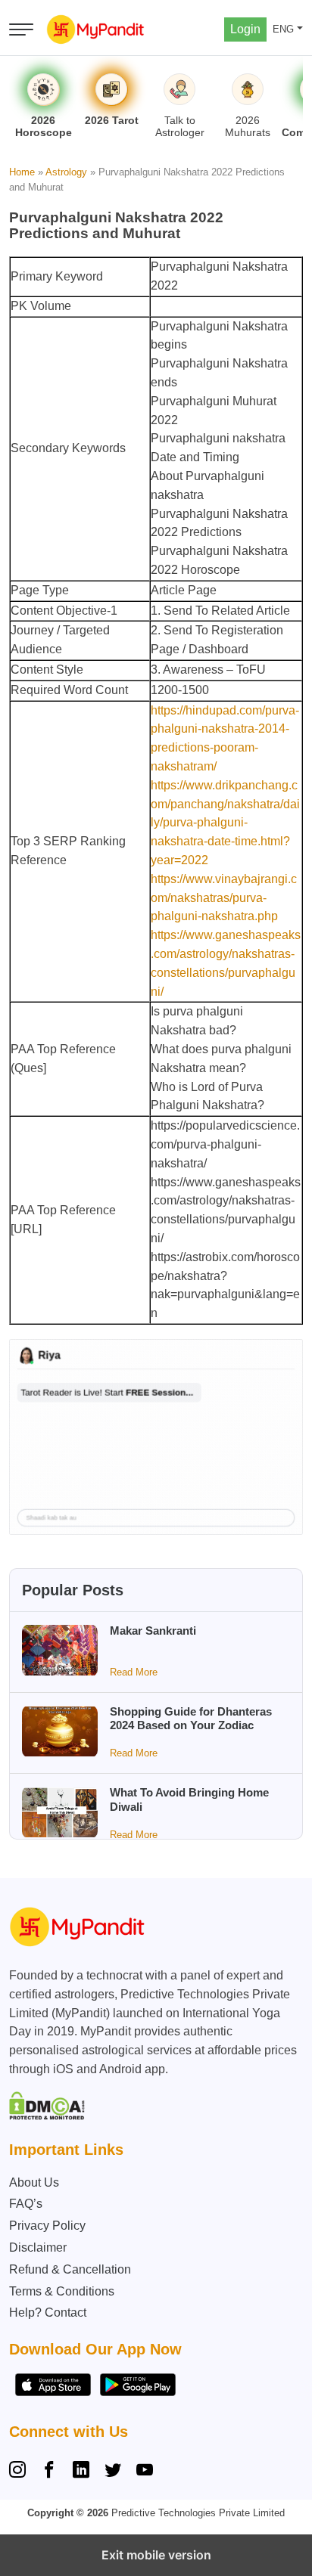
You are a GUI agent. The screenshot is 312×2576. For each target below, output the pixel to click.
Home (22, 172)
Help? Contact (48, 2313)
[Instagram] (20, 2472)
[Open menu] (21, 29)
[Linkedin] (81, 2472)
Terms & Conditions (62, 2291)
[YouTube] (145, 2472)
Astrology (66, 172)
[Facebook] (49, 2472)
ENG (283, 29)
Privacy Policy (47, 2226)
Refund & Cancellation (70, 2269)
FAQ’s (26, 2204)
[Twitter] (113, 2472)
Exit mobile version (156, 2555)
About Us (34, 2182)
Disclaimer (38, 2247)
